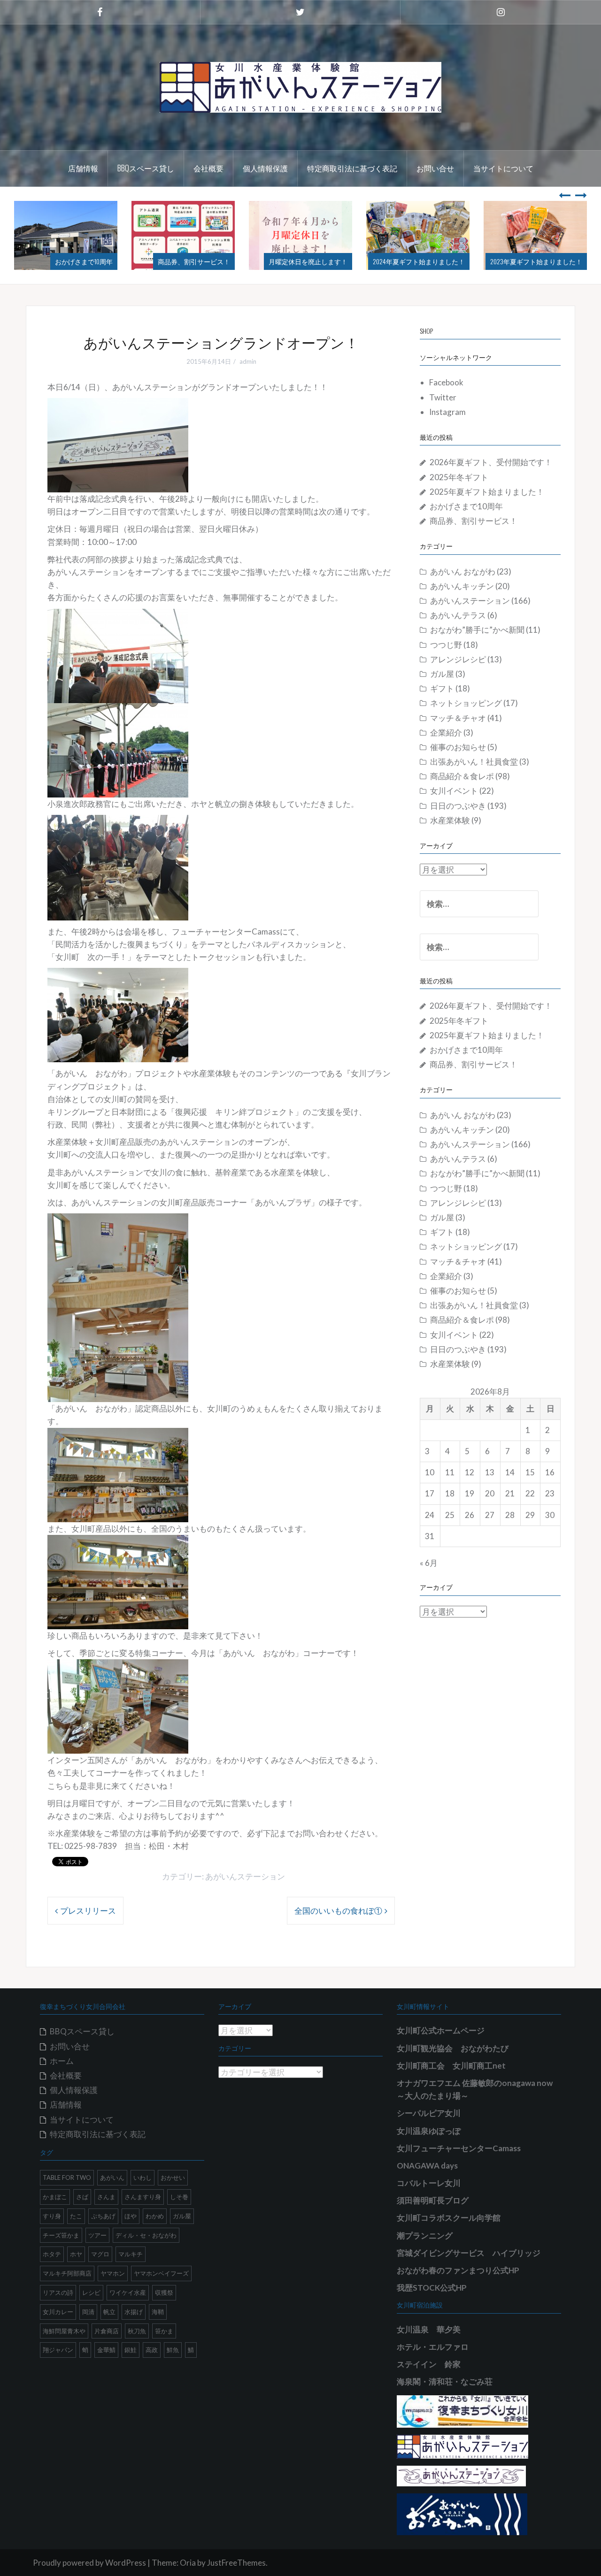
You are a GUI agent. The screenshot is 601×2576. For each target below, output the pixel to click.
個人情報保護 (265, 168)
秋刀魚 (137, 2331)
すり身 (52, 2216)
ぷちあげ (103, 2216)
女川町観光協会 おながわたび (453, 2048)
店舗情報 (83, 168)
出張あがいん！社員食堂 (474, 762)
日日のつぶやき (458, 806)
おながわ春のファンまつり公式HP (458, 2270)
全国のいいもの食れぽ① (338, 1911)
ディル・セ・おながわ (146, 2235)
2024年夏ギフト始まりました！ (301, 261)
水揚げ (134, 2312)
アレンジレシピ (458, 659)
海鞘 (158, 2312)
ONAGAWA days (427, 2166)
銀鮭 (131, 2350)
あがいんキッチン (462, 586)
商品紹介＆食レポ (462, 776)
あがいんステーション (245, 1876)
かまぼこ (55, 2197)
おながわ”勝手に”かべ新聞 (477, 630)
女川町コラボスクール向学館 (449, 2218)
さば (82, 2197)
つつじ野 (446, 645)
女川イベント (454, 791)
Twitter (443, 397)
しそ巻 (179, 2197)
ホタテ (52, 2254)
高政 (152, 2350)
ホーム (62, 2061)
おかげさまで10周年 (466, 506)
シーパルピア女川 (429, 2113)
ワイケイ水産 (128, 2292)
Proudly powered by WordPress (89, 2563)
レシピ (91, 2292)
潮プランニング (425, 2235)
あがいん (112, 2177)
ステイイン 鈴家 (429, 2364)
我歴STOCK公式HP (432, 2288)
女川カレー (58, 2312)
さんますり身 (143, 2197)
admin (248, 361)
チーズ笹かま (61, 2235)
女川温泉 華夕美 (429, 2329)
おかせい (173, 2177)
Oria (188, 2563)
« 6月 (429, 1563)
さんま (106, 2197)
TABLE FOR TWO (67, 2177)
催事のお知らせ (458, 747)
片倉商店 (107, 2331)
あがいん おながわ (463, 571)
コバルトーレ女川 (429, 2183)
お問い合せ (435, 168)
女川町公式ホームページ (441, 2030)
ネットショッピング (466, 703)
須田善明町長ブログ (433, 2200)
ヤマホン (113, 2273)
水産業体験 (450, 820)
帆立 (109, 2312)
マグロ (100, 2254)
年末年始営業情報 (556, 261)
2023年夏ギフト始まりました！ (419, 261)
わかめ (155, 2216)
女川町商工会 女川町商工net (451, 2066)
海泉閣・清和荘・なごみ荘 (445, 2381)
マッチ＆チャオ (458, 718)
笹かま (164, 2331)
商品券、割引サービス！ (77, 261)
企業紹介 (446, 732)
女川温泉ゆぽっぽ (429, 2131)
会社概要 (208, 168)
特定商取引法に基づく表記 (352, 168)
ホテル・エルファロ (433, 2347)
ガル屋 (442, 674)
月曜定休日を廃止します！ (191, 261)
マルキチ (131, 2254)
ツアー (97, 2235)
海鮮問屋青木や (64, 2331)
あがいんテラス (458, 615)
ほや (131, 2216)
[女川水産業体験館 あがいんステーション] (300, 86)
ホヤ (76, 2254)
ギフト (442, 688)
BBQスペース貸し (146, 168)
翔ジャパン (58, 2350)
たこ (76, 2216)
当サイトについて (503, 168)
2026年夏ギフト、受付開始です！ (491, 462)
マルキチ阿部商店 (67, 2273)
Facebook (446, 382)
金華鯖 (106, 2350)
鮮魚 (173, 2350)
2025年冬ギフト (459, 477)
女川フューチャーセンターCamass (459, 2148)
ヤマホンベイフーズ (161, 2273)
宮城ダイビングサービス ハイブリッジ (469, 2253)
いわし (143, 2177)
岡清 (88, 2312)
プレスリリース (88, 1911)
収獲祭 (164, 2292)
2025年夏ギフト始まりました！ (487, 492)
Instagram (447, 412)
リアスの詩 (58, 2292)
